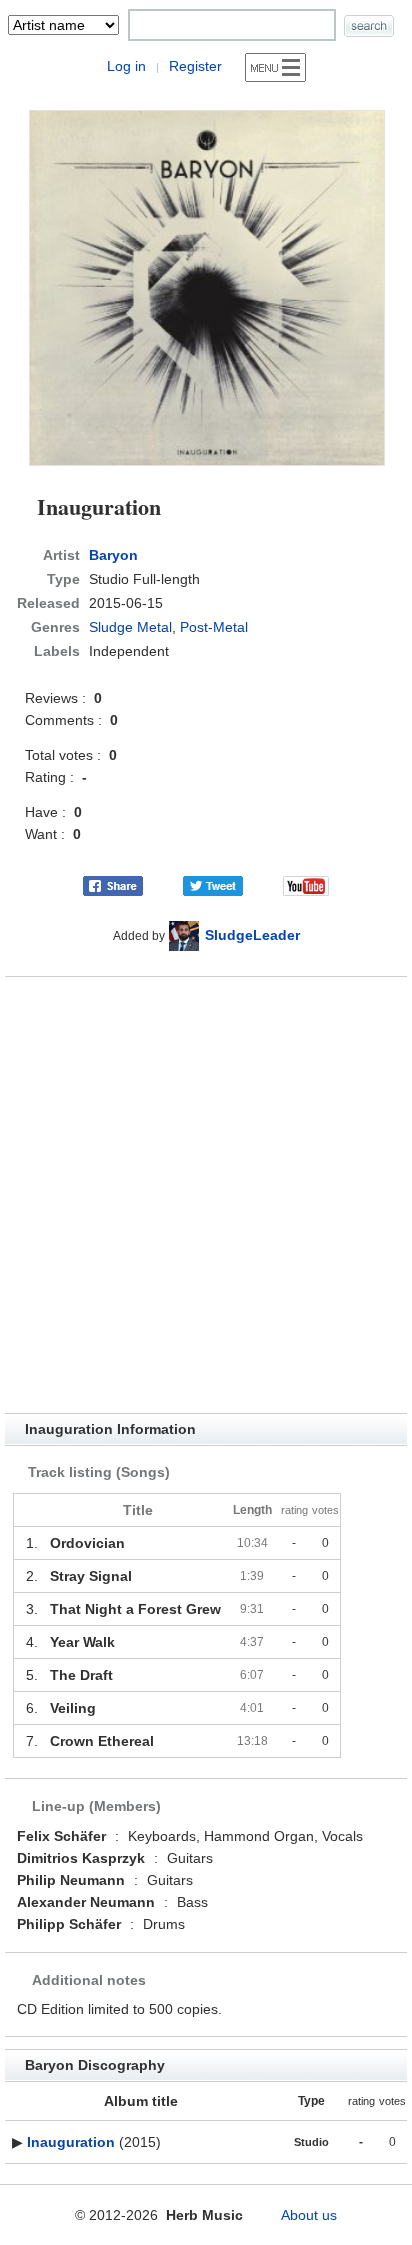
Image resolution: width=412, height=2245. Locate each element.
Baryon (113, 555)
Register (195, 66)
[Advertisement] (206, 1195)
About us (309, 2215)
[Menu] (275, 67)
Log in (126, 66)
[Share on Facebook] (113, 885)
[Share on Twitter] (213, 885)
